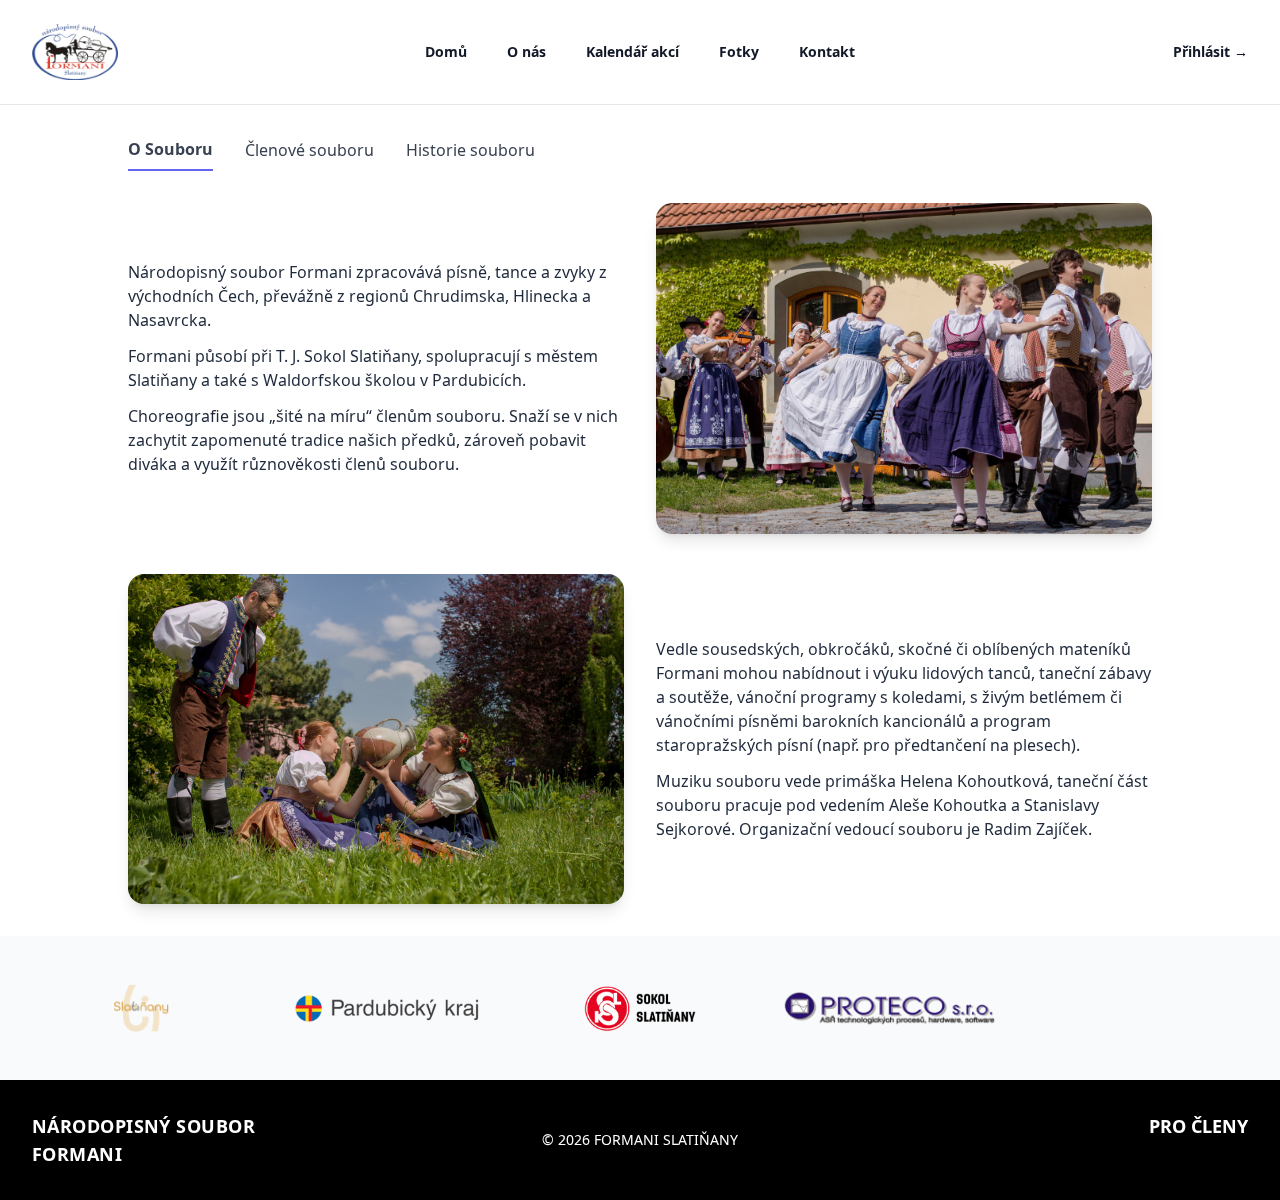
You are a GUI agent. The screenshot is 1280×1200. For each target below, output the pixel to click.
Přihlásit (1210, 51)
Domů (446, 51)
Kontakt (827, 51)
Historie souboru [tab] (470, 150)
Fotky (739, 51)
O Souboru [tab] (170, 149)
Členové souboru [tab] (309, 150)
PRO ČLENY (1198, 1126)
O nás (526, 51)
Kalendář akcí (632, 51)
